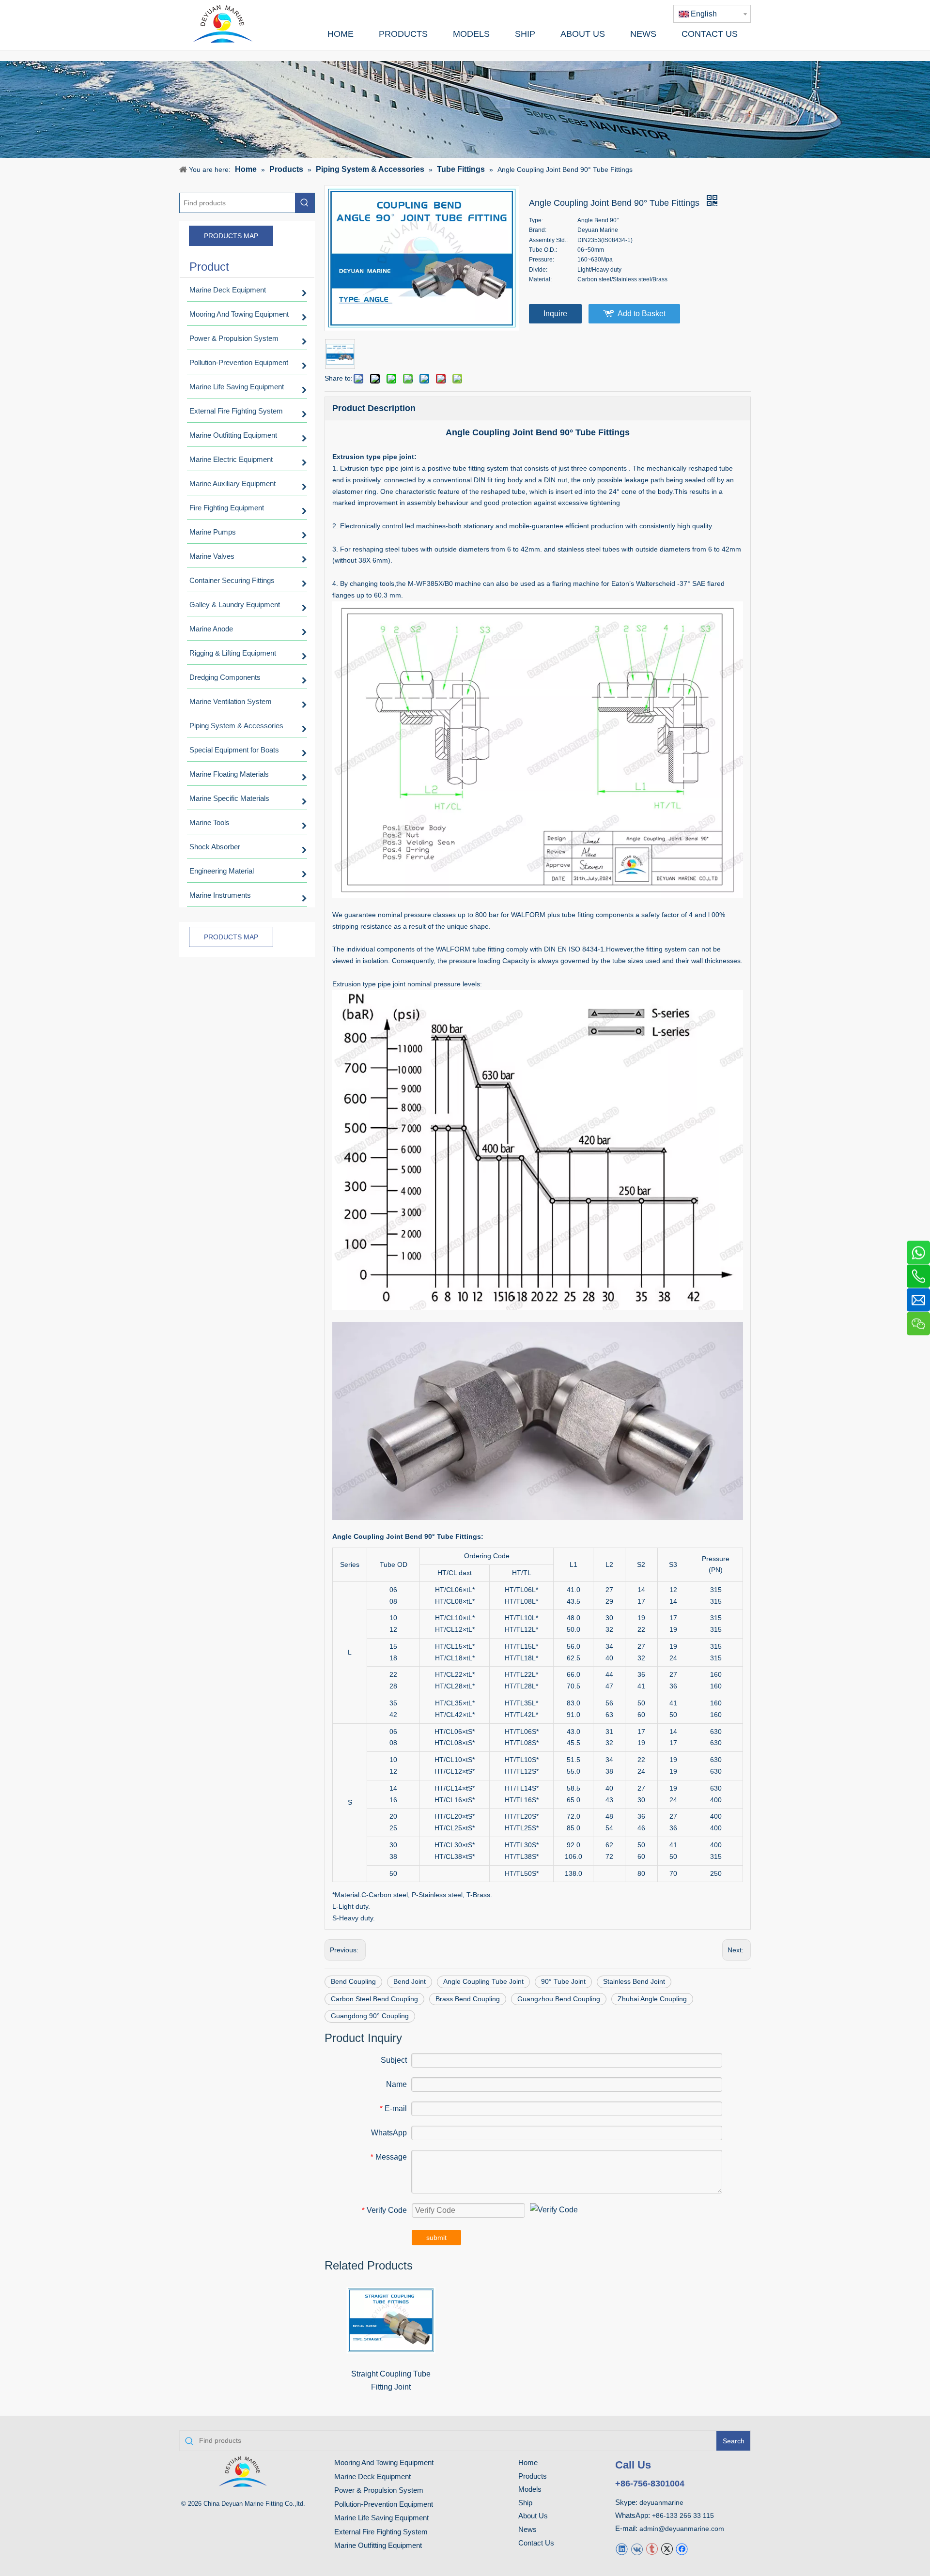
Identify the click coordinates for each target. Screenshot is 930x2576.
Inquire (555, 314)
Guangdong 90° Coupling (370, 2016)
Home (528, 2462)
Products (533, 2476)
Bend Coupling (353, 1981)
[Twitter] (667, 2548)
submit (436, 2238)
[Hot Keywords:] (305, 203)
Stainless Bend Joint (634, 1981)
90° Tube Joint (563, 1981)
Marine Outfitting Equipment (378, 2545)
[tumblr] (652, 2548)
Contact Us (536, 2543)
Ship (525, 2503)
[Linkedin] (622, 2548)
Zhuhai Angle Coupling (652, 1999)
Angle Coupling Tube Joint (483, 1981)
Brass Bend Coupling (468, 1999)
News (527, 2529)
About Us (533, 2516)
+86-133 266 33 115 (683, 2515)
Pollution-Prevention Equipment (384, 2504)
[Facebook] (682, 2548)
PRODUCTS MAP (231, 236)
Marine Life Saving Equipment (381, 2518)
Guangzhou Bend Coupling (559, 1999)
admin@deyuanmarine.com (682, 2529)
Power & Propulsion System (379, 2490)
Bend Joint (410, 1981)
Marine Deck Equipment (372, 2476)
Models (530, 2489)
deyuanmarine (661, 2502)
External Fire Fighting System (381, 2532)
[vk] (637, 2548)
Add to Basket (642, 314)
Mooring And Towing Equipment (384, 2462)
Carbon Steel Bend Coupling (374, 1999)
